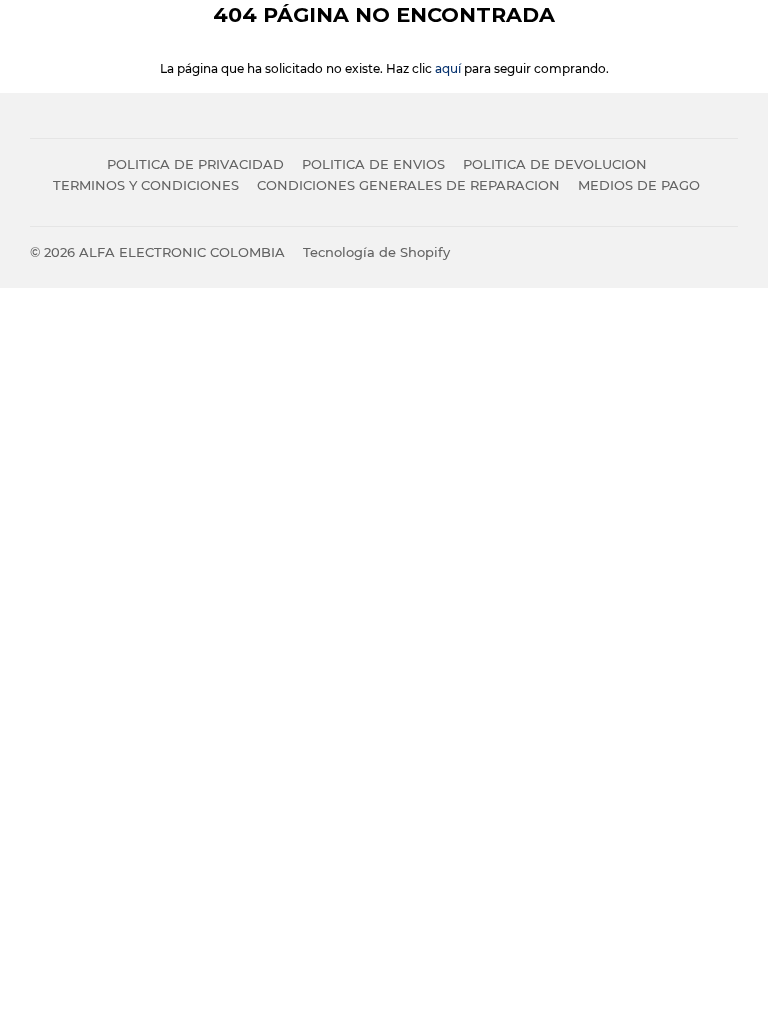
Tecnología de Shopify (376, 252)
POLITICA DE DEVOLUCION (555, 164)
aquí (448, 68)
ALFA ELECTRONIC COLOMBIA (182, 252)
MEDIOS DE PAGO (639, 185)
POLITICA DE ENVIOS (373, 164)
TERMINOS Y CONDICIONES (146, 185)
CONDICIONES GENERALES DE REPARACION (408, 185)
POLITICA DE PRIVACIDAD (195, 164)
